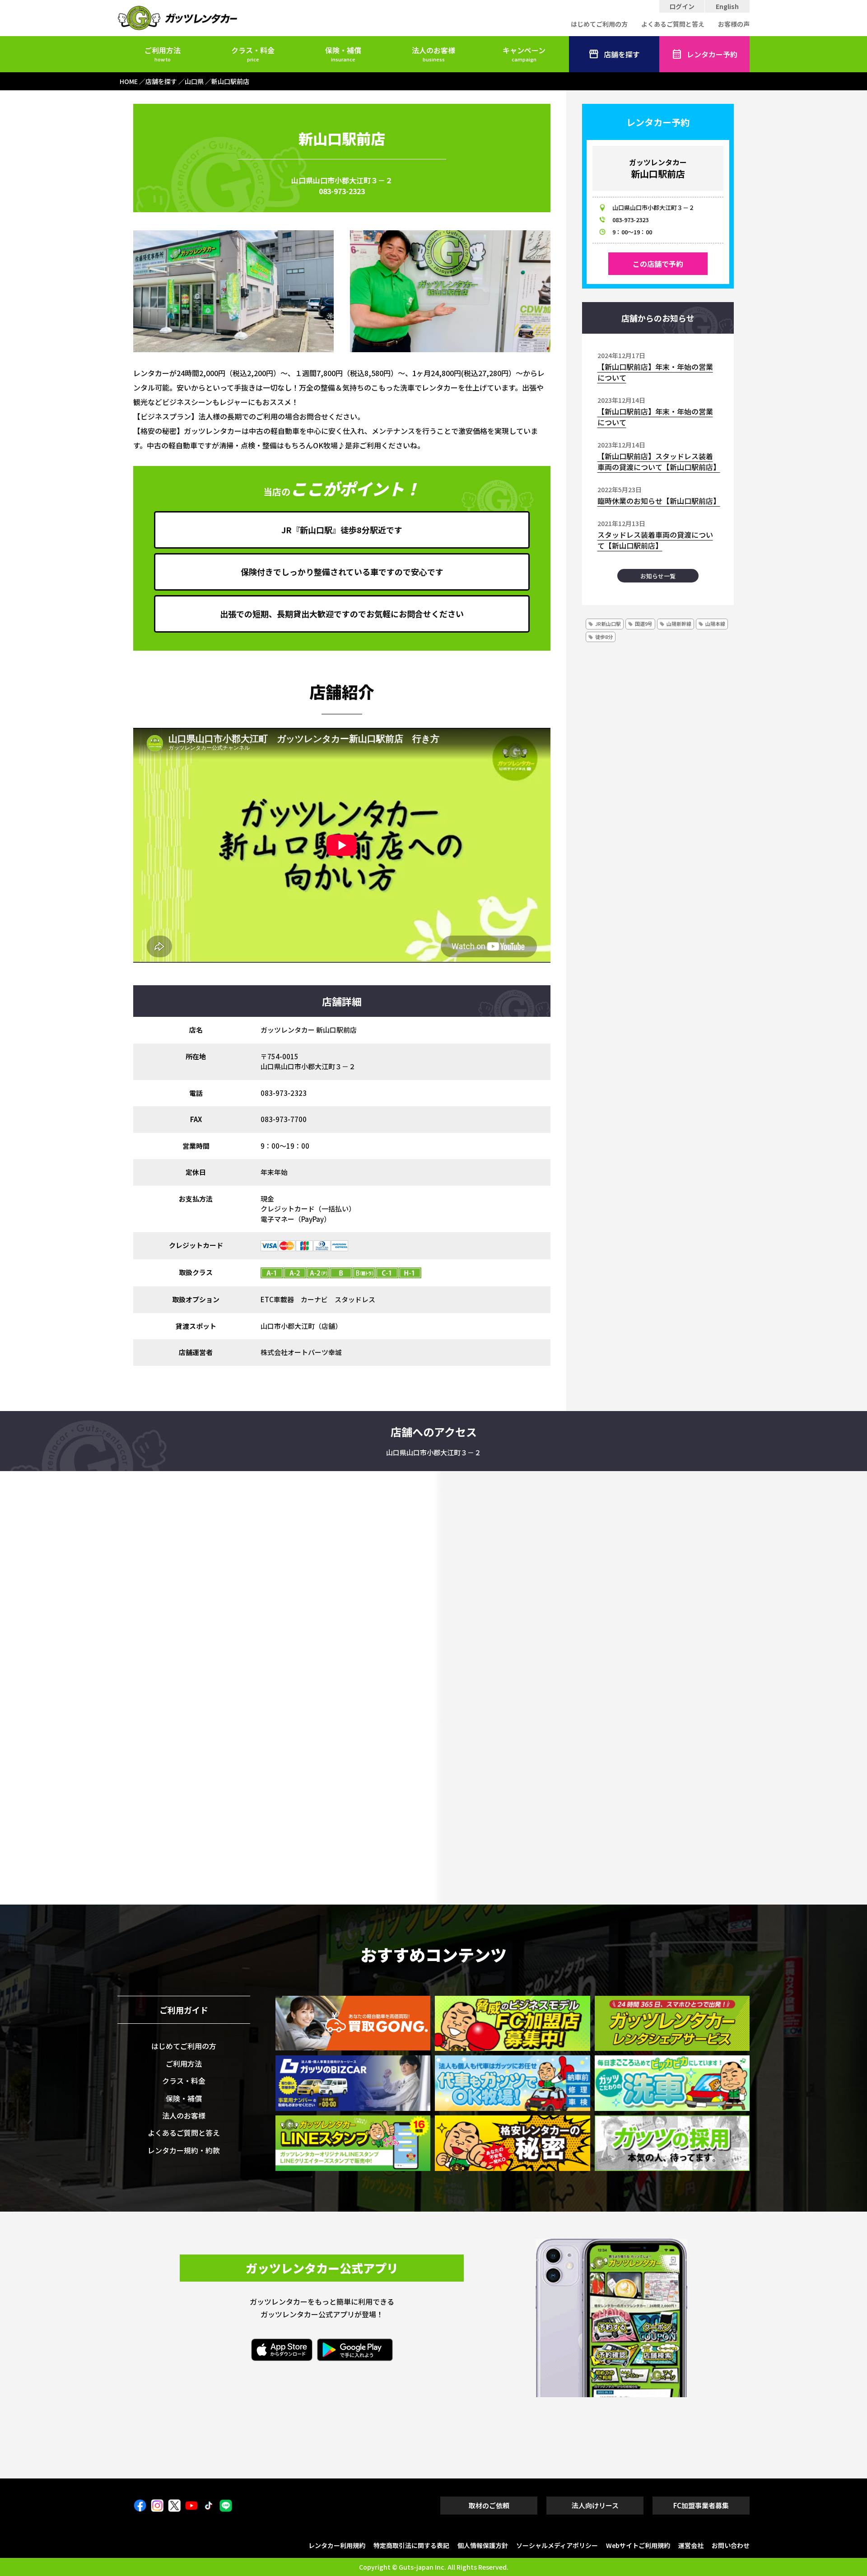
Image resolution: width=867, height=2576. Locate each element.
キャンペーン (524, 54)
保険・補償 (343, 54)
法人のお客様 (433, 54)
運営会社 (691, 2545)
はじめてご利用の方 (599, 24)
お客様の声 (734, 24)
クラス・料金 (253, 54)
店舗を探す (622, 54)
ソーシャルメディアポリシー (557, 2545)
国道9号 (644, 624)
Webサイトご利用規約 (638, 2545)
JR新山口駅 (608, 624)
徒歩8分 (604, 637)
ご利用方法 (163, 54)
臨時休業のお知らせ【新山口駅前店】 (659, 501)
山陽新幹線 (679, 624)
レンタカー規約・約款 (184, 2150)
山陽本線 (715, 624)
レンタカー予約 (712, 54)
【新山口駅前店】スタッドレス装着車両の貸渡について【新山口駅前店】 (659, 461)
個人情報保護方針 (483, 2545)
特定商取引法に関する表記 (411, 2545)
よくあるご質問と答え (673, 24)
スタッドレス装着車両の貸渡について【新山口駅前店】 (655, 540)
